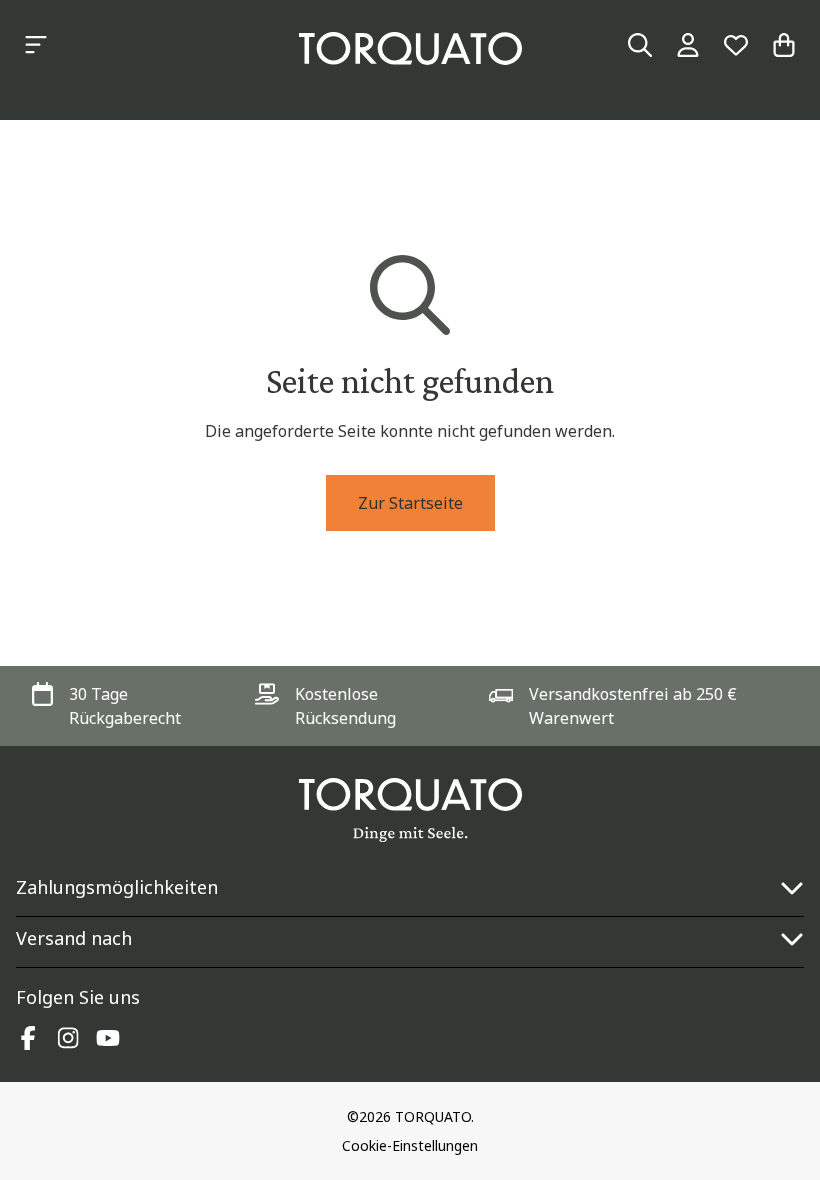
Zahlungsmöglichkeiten (117, 887)
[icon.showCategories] (36, 45)
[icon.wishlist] (736, 45)
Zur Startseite (410, 503)
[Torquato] (410, 48)
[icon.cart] (784, 45)
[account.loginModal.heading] (688, 45)
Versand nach (74, 938)
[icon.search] (640, 45)
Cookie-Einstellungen (410, 1145)
